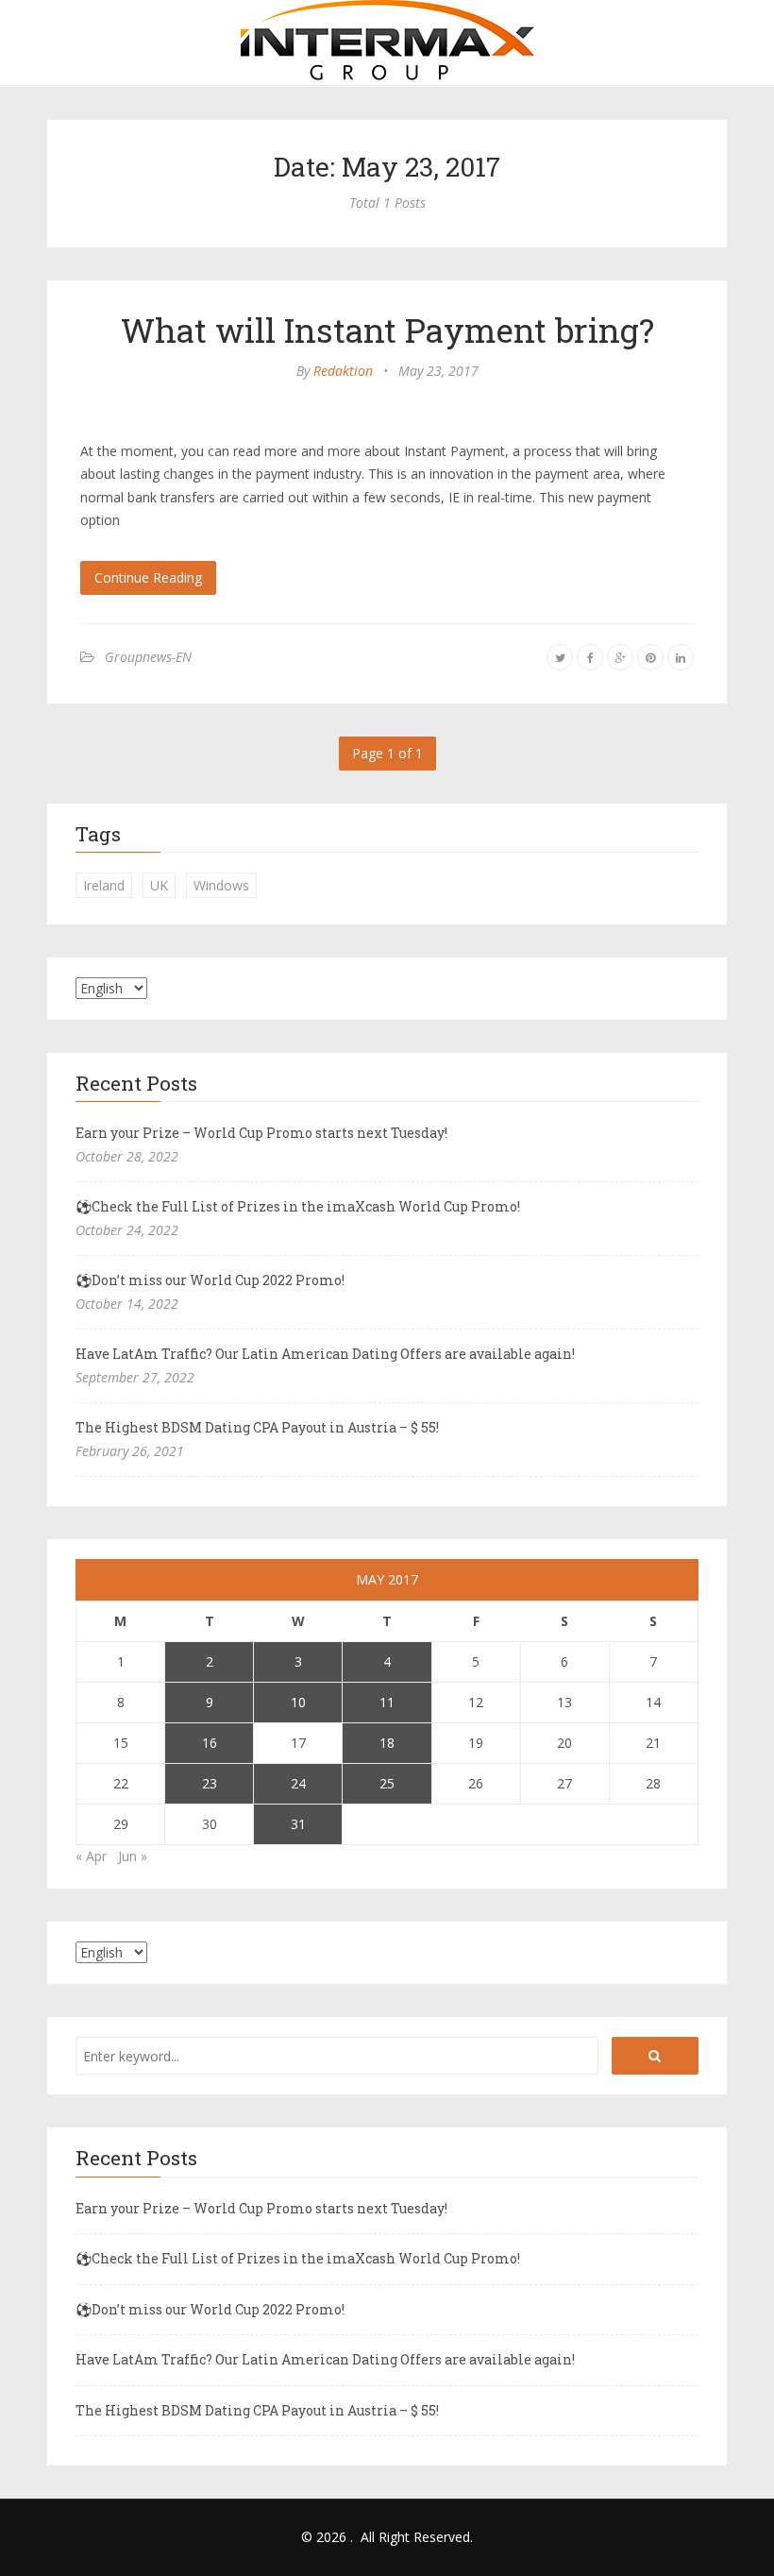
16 (210, 1743)
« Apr (91, 1856)
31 (298, 1824)
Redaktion (343, 371)
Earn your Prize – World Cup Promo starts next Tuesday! (261, 1133)
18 (387, 1743)
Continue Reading (148, 577)
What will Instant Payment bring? (387, 330)
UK (159, 885)
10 (298, 1702)
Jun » (133, 1856)
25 (387, 1783)
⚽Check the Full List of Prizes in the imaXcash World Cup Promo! (298, 1206)
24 (298, 1783)
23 (210, 1783)
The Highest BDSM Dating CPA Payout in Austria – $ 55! (257, 1427)
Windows (221, 885)
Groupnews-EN (148, 657)
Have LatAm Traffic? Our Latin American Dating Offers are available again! (325, 1354)
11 (387, 1702)
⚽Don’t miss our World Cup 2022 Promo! (210, 1280)
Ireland (104, 885)
